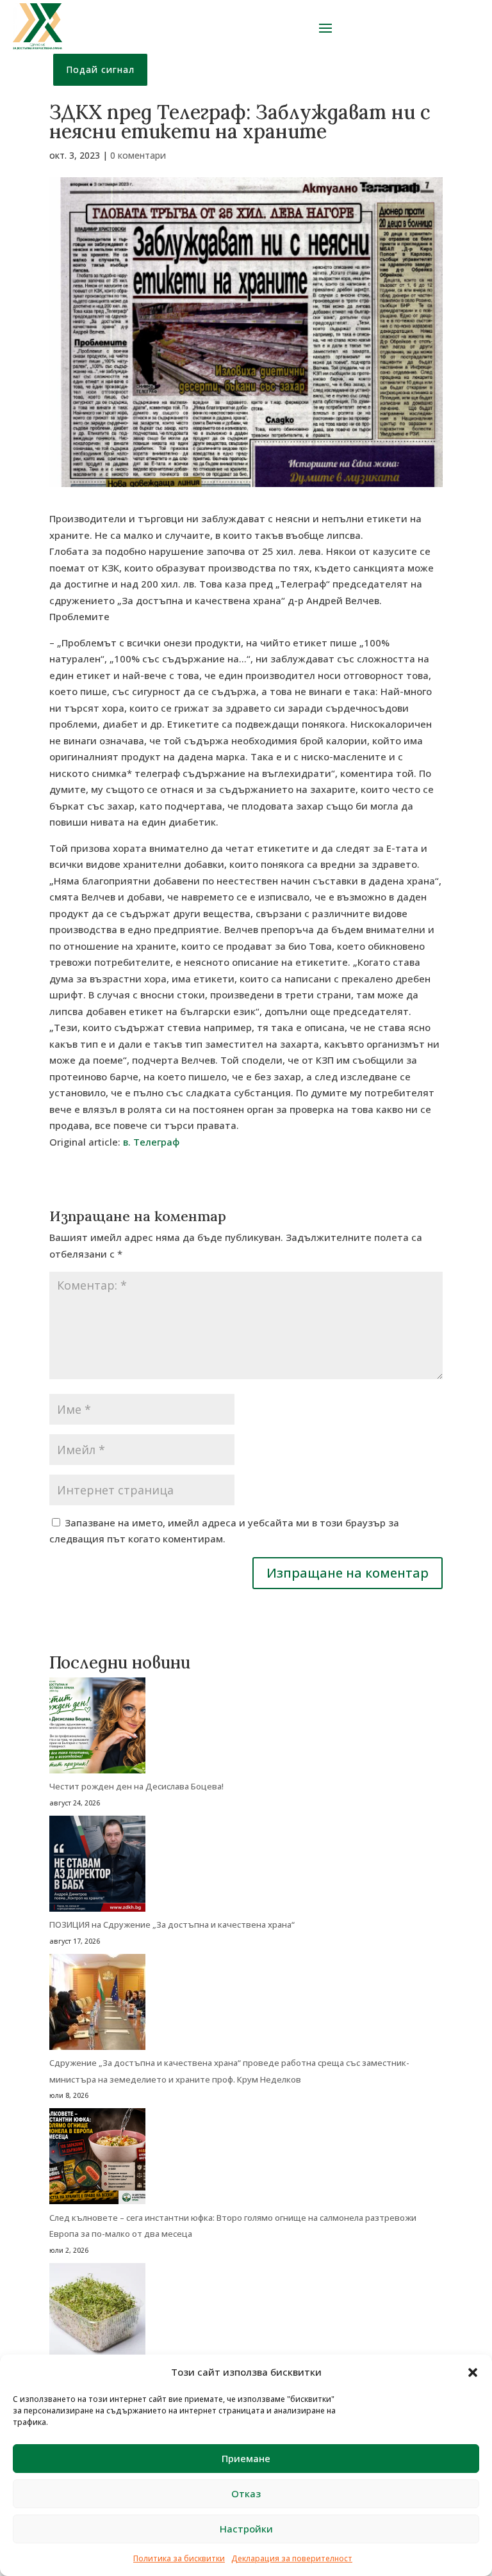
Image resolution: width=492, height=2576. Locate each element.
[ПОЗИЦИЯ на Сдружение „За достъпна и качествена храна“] (97, 1867)
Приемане (246, 2458)
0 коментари (138, 155)
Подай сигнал (100, 69)
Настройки (246, 2529)
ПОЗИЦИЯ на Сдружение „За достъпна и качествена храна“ (172, 1924)
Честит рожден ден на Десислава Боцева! (136, 1786)
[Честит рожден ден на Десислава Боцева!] (97, 1728)
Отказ (246, 2493)
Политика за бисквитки (179, 2558)
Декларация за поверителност (292, 2558)
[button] (473, 2372)
